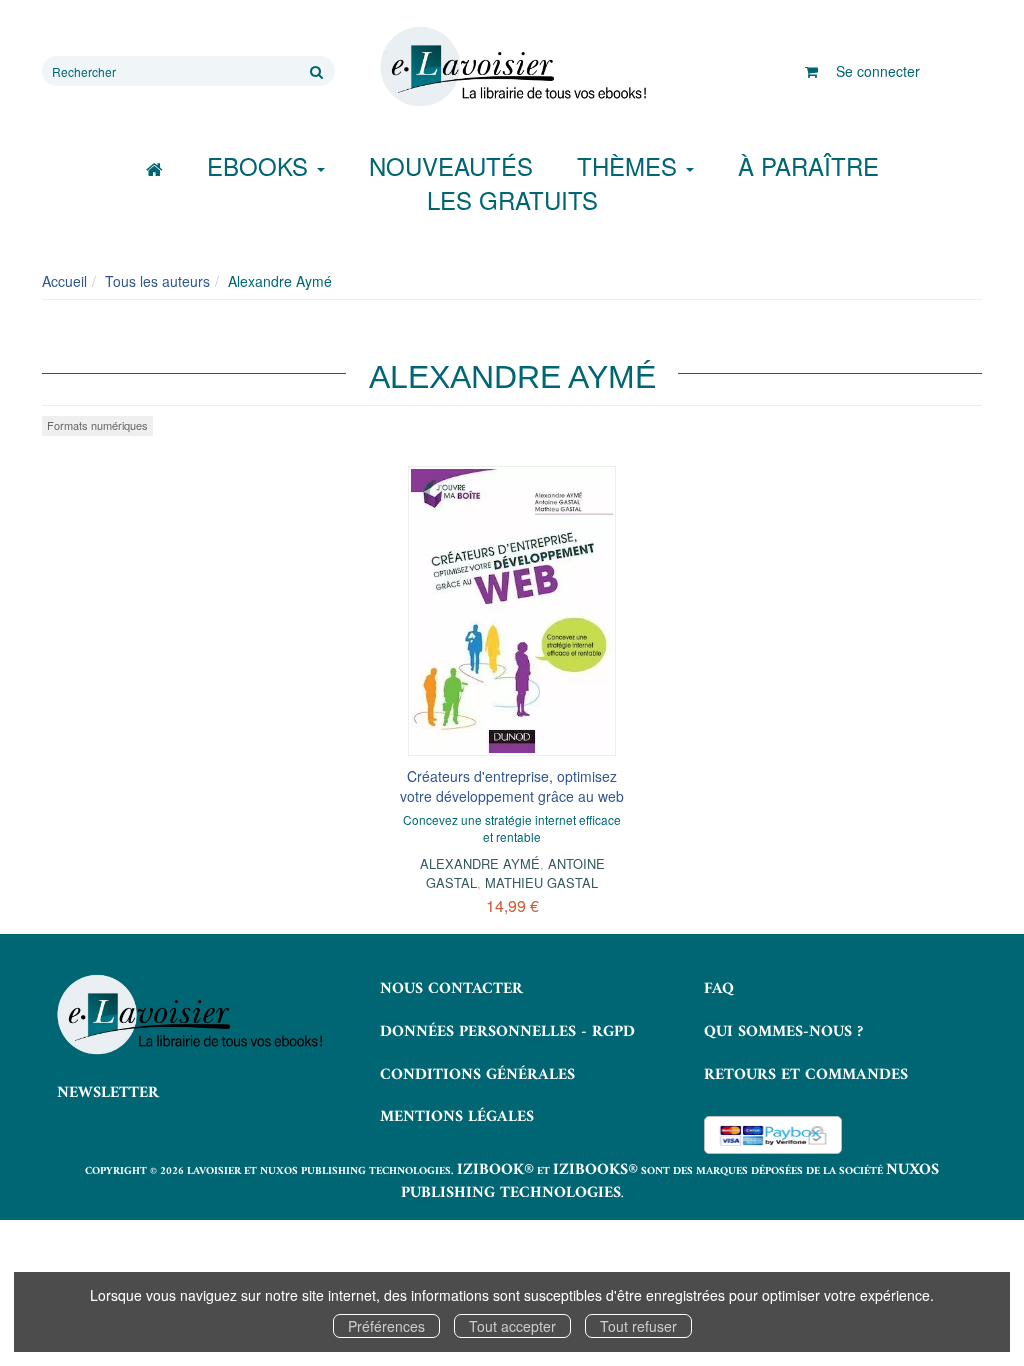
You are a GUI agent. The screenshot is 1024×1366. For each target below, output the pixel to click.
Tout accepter (512, 1326)
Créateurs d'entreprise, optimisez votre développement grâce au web (512, 786)
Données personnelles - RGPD (507, 1032)
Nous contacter (451, 989)
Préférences (386, 1326)
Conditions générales (477, 1075)
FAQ (719, 989)
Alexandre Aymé (480, 863)
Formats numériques (97, 425)
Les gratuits (512, 199)
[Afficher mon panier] (811, 71)
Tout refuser (638, 1326)
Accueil (64, 281)
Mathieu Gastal (541, 882)
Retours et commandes (806, 1075)
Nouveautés (451, 165)
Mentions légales (457, 1117)
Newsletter (108, 1093)
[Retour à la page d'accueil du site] (511, 67)
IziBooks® (595, 1170)
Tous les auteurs (157, 281)
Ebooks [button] (261, 165)
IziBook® (495, 1170)
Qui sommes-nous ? (783, 1032)
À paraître (808, 165)
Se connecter (878, 71)
